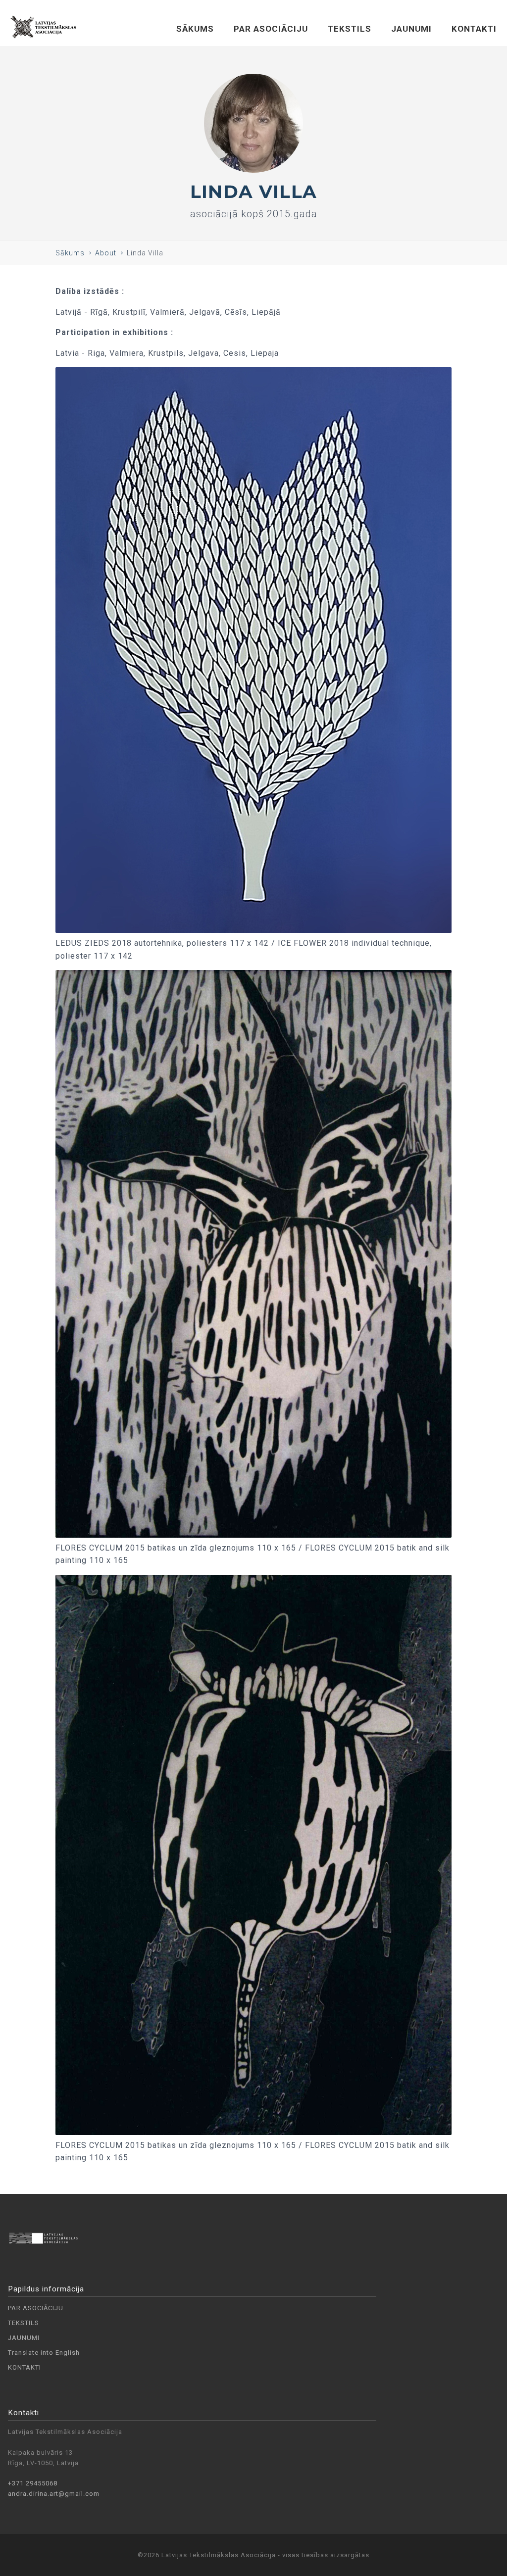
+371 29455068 (33, 2483)
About (106, 253)
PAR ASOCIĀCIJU (271, 29)
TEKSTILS (350, 29)
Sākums (70, 253)
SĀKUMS (195, 29)
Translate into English (44, 2353)
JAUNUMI (411, 29)
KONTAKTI (474, 29)
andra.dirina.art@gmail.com (54, 2494)
